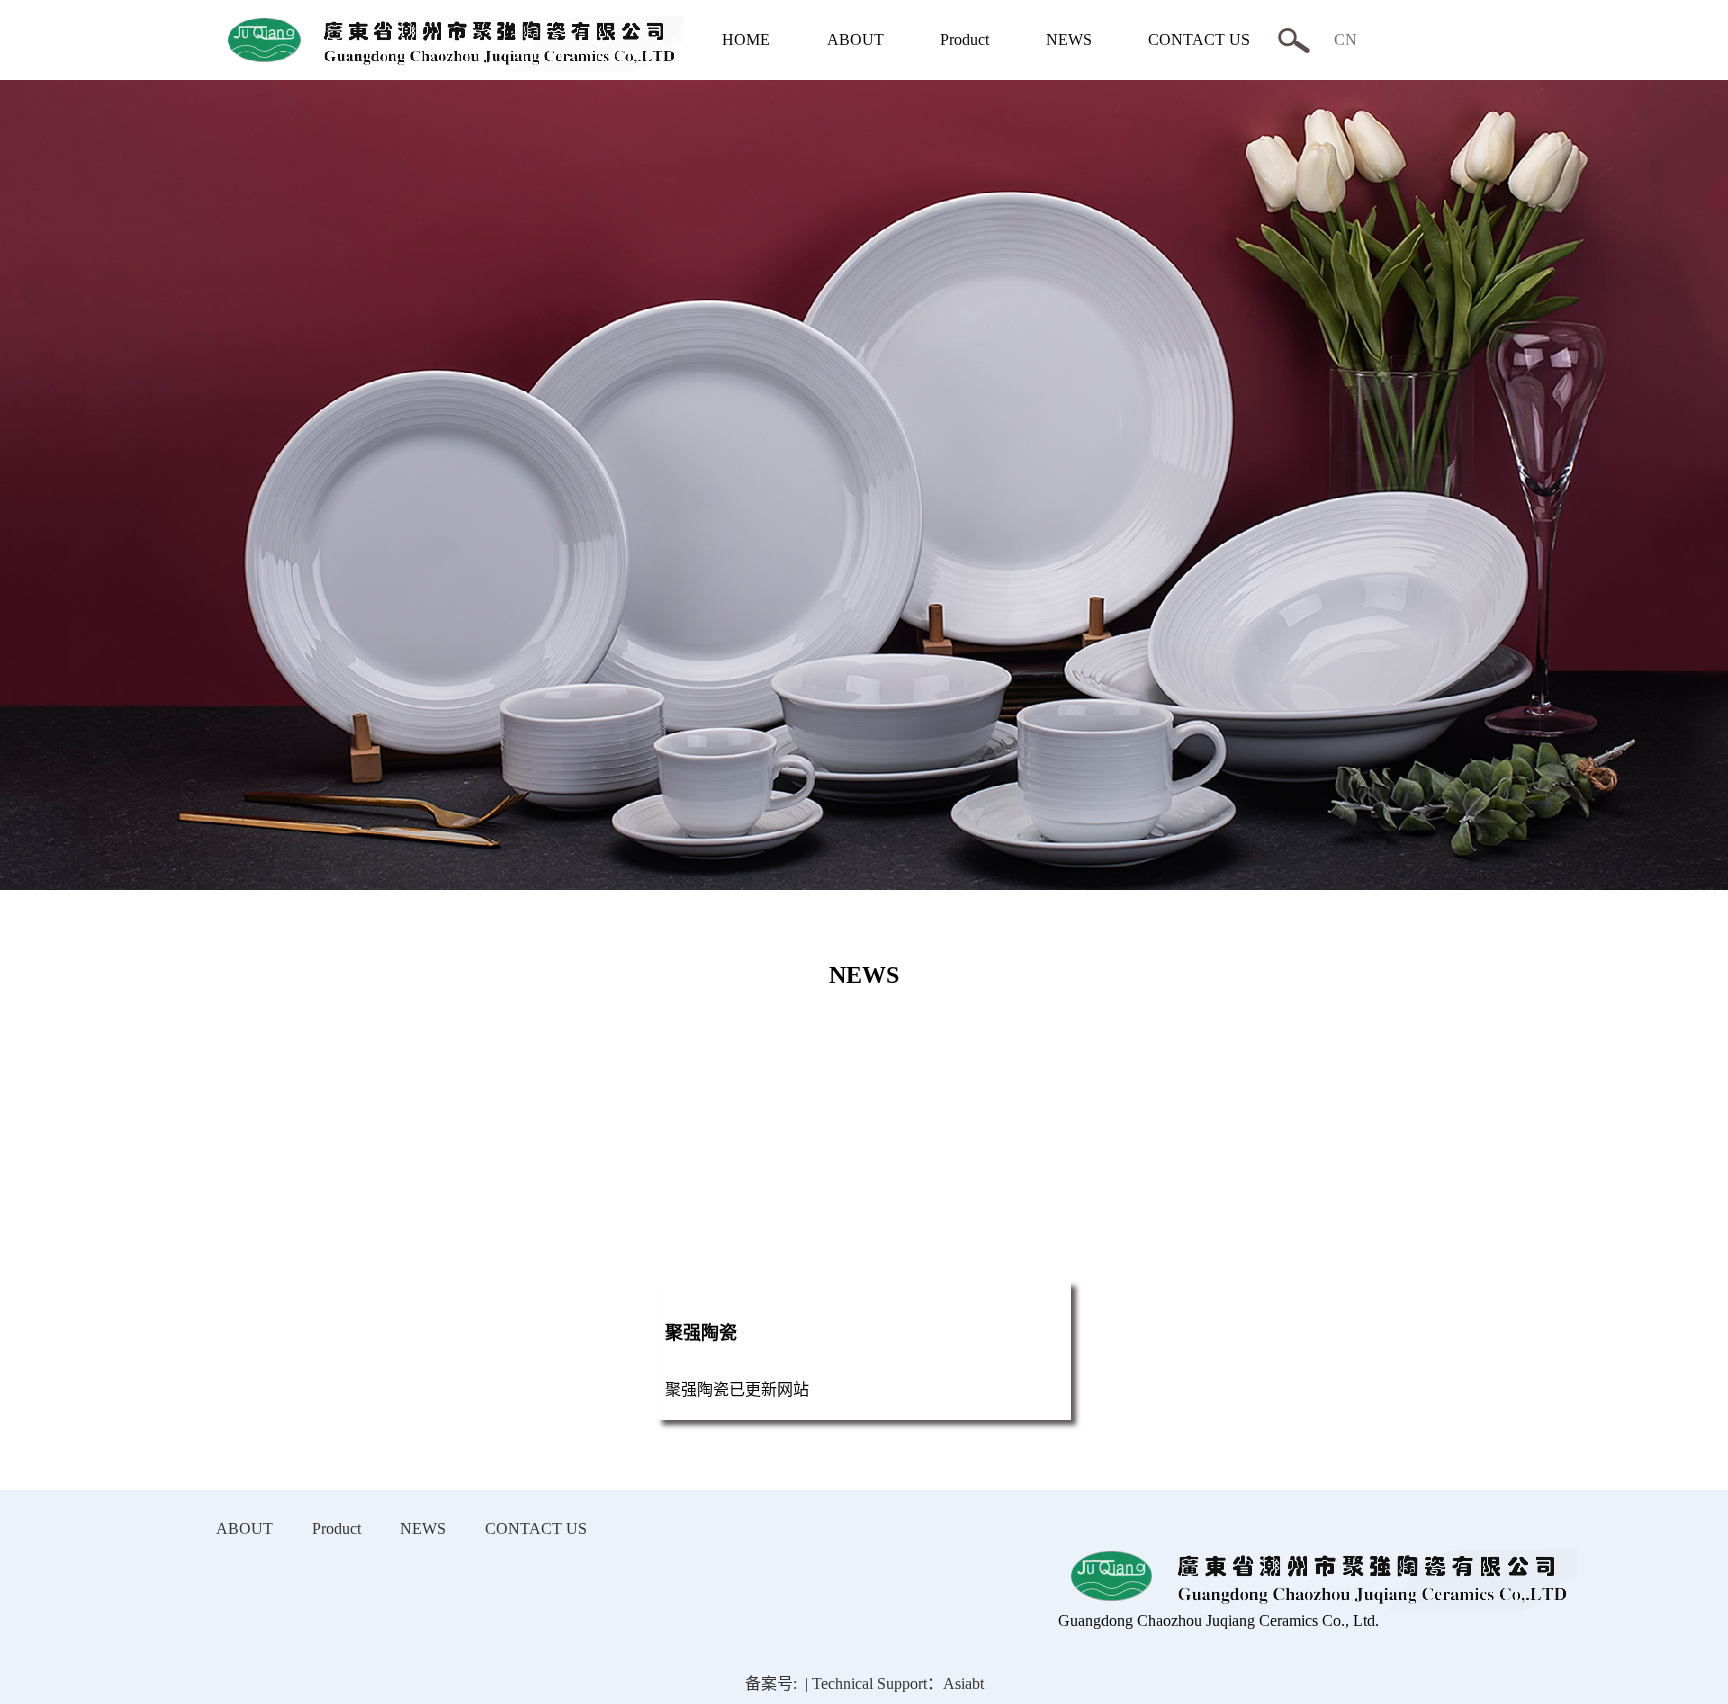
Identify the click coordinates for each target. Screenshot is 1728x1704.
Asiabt (963, 1683)
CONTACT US (1199, 39)
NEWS (1069, 39)
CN (1345, 39)
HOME (746, 39)
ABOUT (855, 39)
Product (964, 39)
